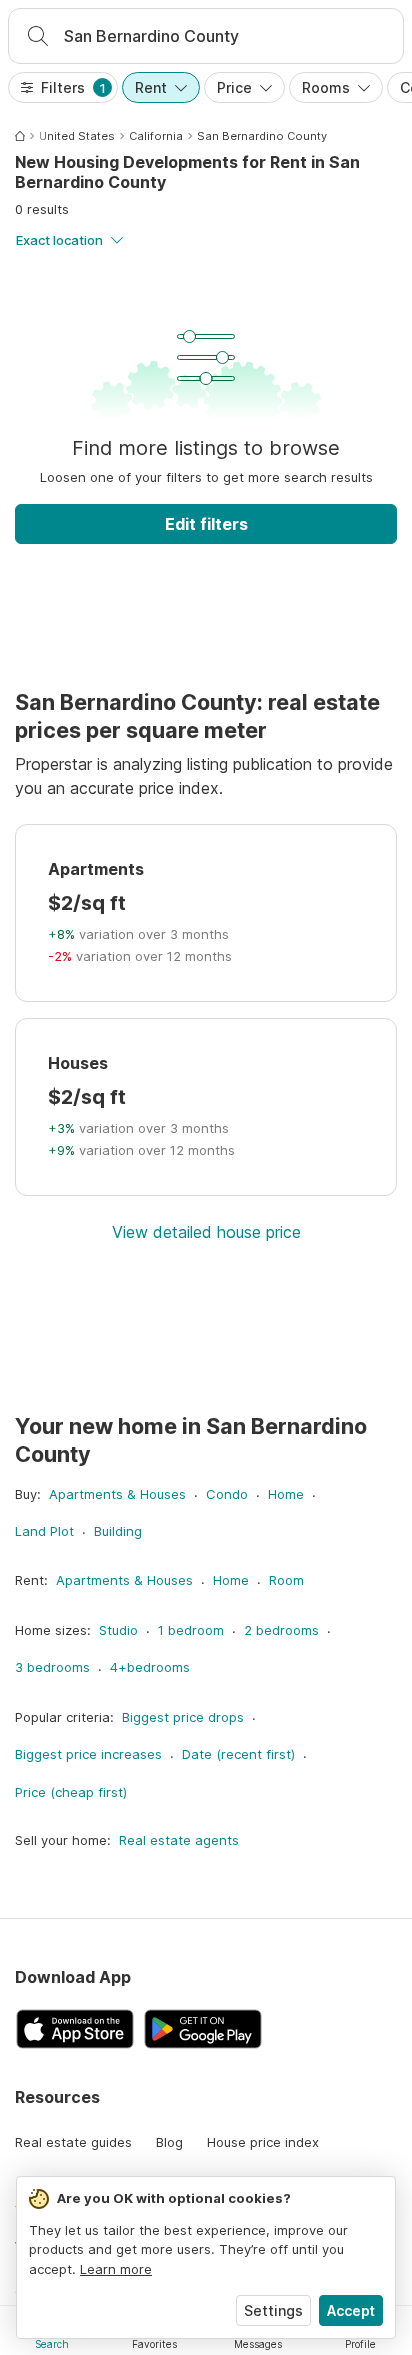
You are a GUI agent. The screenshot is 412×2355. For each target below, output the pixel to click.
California (156, 136)
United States (77, 136)
